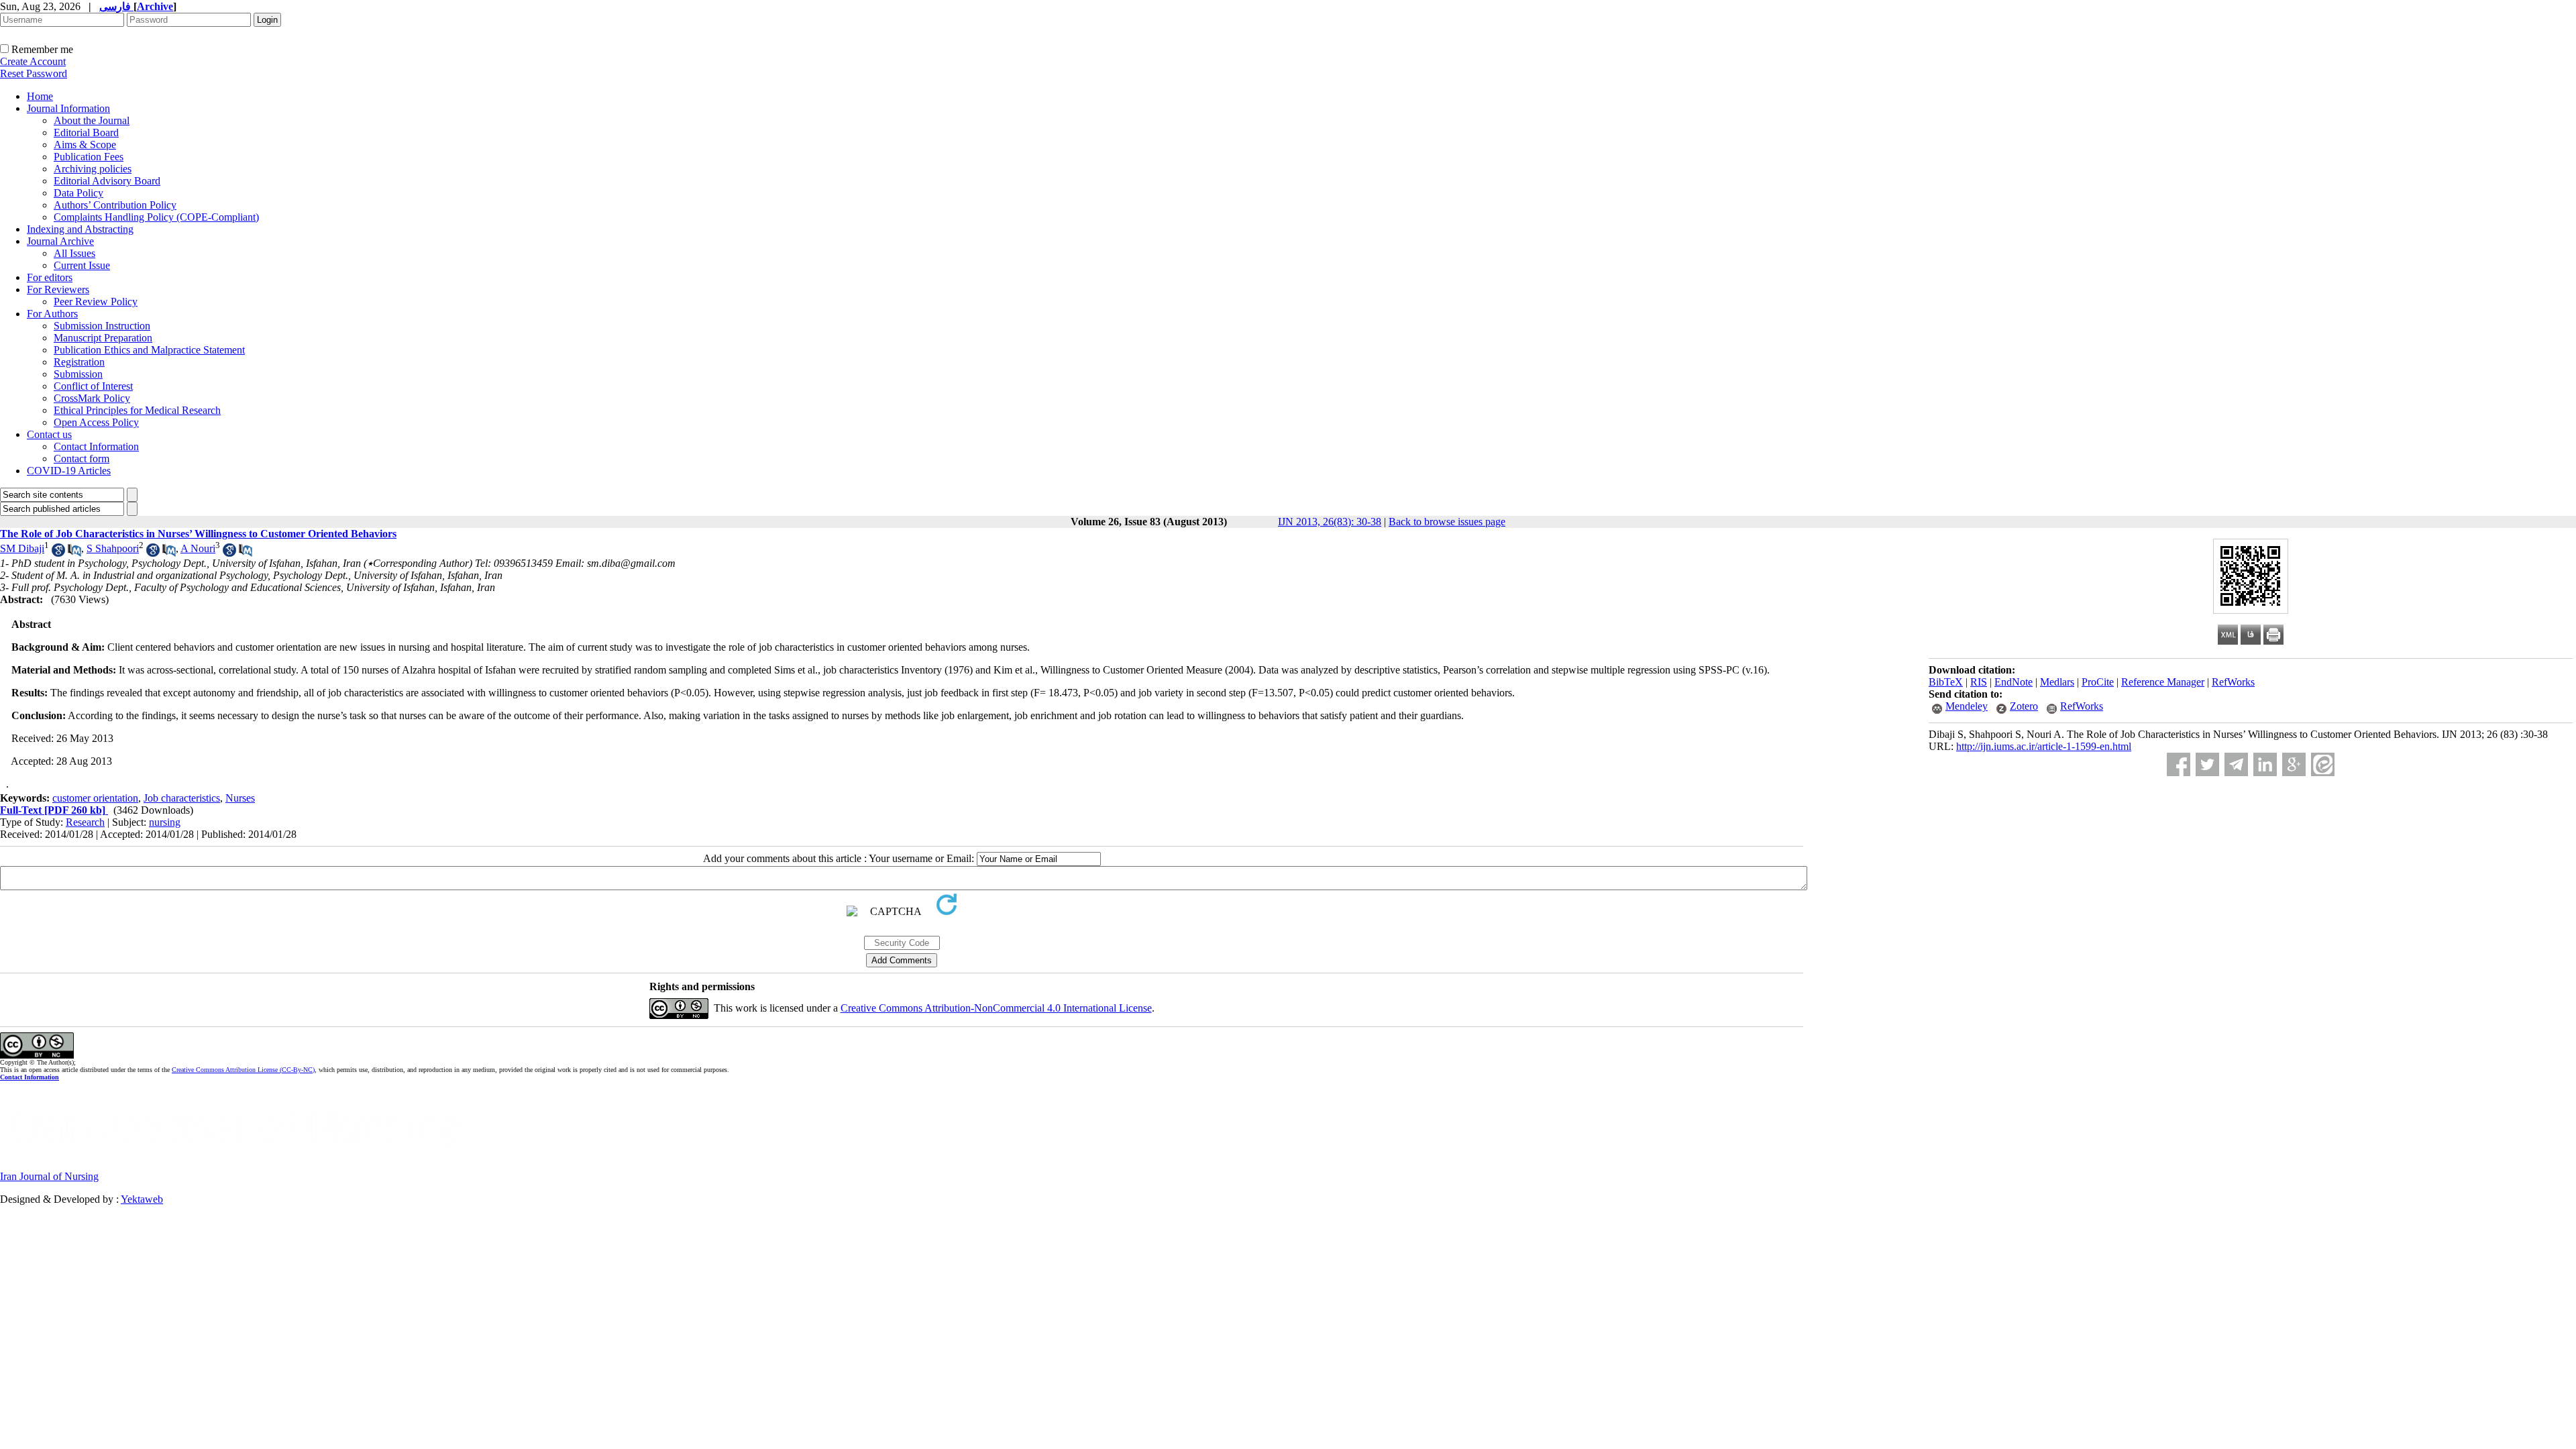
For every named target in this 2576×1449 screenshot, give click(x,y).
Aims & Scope (85, 145)
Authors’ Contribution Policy (115, 205)
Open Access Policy (96, 422)
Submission (78, 374)
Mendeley (1967, 706)
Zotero (2024, 706)
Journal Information (68, 108)
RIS (1979, 682)
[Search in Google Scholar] (58, 553)
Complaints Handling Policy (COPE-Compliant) (156, 217)
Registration (79, 362)
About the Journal (92, 120)
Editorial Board (86, 132)
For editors (50, 277)
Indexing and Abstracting (80, 229)
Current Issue (82, 265)
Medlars (2057, 682)
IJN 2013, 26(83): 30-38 (1330, 522)
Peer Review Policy (96, 302)
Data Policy (78, 193)
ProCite (2098, 682)
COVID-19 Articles (69, 471)
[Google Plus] (2294, 764)
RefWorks (2233, 682)
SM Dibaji (22, 548)
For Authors (52, 314)
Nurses (240, 798)
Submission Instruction (102, 326)
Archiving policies (93, 169)
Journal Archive (60, 241)
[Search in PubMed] (74, 553)
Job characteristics (182, 798)
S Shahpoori (113, 548)
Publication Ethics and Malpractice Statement (149, 350)
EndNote (2014, 682)
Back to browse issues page (1447, 522)
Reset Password (34, 73)
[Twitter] (2207, 764)
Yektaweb (142, 1199)
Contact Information (96, 446)
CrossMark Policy (92, 398)
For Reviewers (58, 289)
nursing (165, 822)
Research (85, 822)
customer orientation (95, 798)
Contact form (82, 459)
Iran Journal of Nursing (49, 1176)
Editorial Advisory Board (107, 181)
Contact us (49, 434)
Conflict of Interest (93, 386)
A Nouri (198, 548)
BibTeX (1946, 682)
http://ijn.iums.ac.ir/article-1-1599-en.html (2044, 746)
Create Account (33, 61)
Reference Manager (2163, 682)
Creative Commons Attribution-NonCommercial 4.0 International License (996, 1008)
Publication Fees (89, 157)
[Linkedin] (2265, 764)
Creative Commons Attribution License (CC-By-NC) (243, 1070)
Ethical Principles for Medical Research (137, 410)
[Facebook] (2179, 764)
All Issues (74, 253)
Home (40, 96)
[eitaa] (2323, 764)
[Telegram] (2236, 764)
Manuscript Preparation (103, 338)
